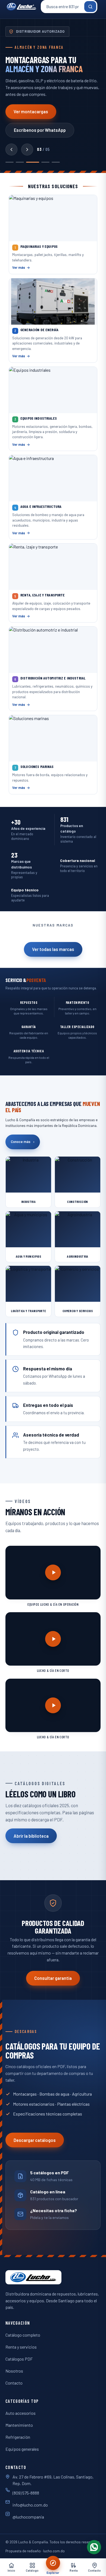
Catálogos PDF (19, 2359)
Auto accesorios (21, 2413)
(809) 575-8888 (26, 2493)
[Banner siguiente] (27, 150)
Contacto (14, 2383)
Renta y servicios (21, 2347)
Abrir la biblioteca (31, 1836)
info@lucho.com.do (30, 2505)
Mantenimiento (19, 2425)
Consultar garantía (53, 1978)
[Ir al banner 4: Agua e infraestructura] (45, 162)
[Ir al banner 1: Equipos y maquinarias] (10, 162)
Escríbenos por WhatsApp (40, 130)
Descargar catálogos (35, 2140)
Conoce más (23, 1142)
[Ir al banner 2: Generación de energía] (20, 162)
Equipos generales (22, 2449)
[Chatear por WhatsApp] (94, 2547)
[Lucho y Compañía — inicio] (21, 7)
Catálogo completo (23, 2335)
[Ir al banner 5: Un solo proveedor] (56, 162)
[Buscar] (90, 7)
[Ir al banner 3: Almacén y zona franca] (33, 162)
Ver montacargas (31, 112)
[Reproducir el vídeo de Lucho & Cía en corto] (53, 1639)
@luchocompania (28, 2517)
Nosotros (14, 2371)
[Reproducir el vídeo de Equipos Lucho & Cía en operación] (53, 1573)
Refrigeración (18, 2437)
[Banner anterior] (11, 150)
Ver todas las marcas (53, 949)
